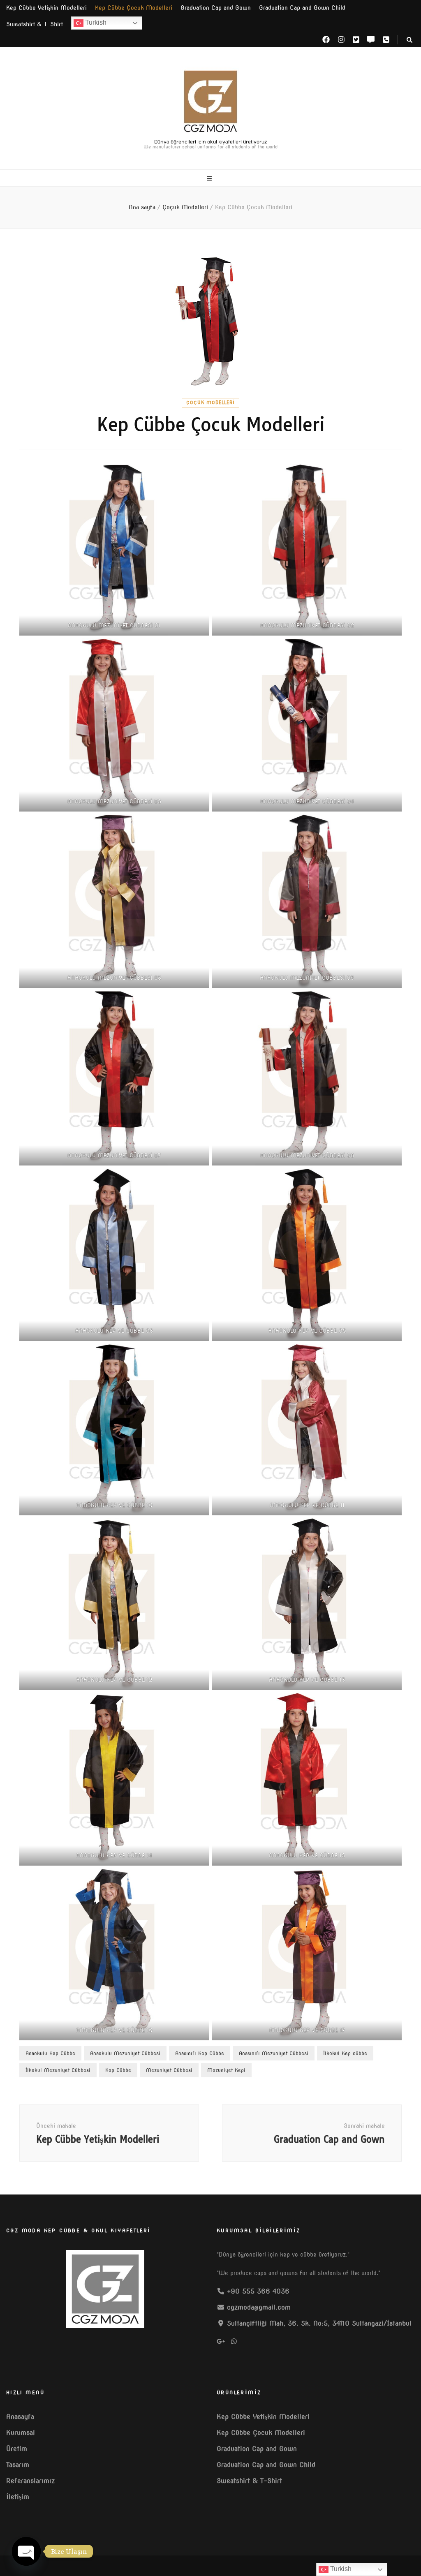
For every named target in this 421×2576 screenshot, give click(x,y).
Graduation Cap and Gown (216, 8)
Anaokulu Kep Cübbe (50, 2053)
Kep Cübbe (118, 2070)
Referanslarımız (30, 2481)
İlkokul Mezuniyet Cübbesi (58, 2070)
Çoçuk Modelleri (210, 402)
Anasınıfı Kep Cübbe (200, 2053)
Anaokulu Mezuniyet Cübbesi (125, 2053)
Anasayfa (20, 2417)
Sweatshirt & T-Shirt (35, 24)
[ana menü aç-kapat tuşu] (210, 179)
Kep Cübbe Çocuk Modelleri (134, 8)
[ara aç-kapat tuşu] (409, 40)
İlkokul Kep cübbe (345, 2053)
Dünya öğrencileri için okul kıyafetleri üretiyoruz (211, 141)
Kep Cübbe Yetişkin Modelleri (46, 8)
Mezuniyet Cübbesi (169, 2070)
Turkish (95, 22)
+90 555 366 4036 (258, 2291)
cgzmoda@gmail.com (259, 2307)
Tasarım (18, 2465)
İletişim (18, 2497)
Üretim (17, 2449)
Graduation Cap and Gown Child (302, 8)
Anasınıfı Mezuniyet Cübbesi (274, 2053)
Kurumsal (21, 2433)
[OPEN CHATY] (26, 2551)
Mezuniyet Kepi (226, 2070)
